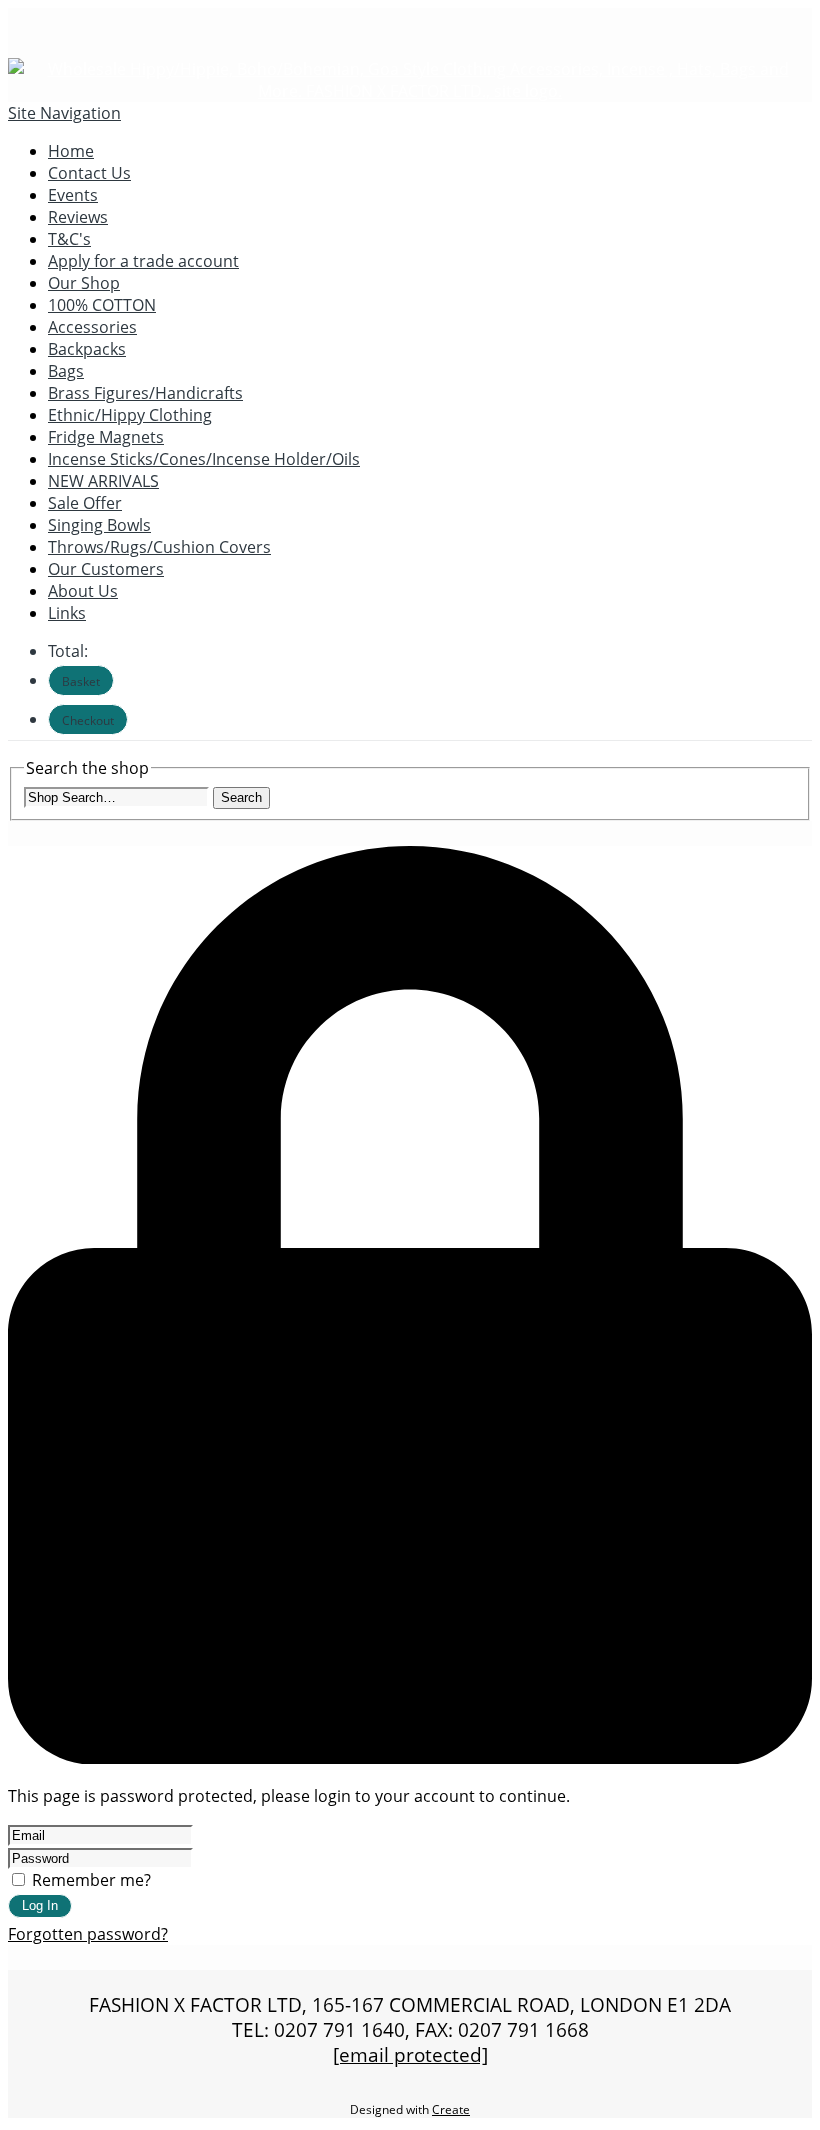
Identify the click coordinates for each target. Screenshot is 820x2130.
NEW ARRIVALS (103, 481)
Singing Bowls (99, 525)
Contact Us (89, 173)
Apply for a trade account (143, 261)
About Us (83, 591)
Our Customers (106, 569)
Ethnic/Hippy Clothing (130, 415)
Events (73, 195)
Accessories (92, 327)
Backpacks (87, 349)
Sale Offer (85, 503)
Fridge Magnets (106, 437)
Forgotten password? (88, 1934)
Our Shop (84, 283)
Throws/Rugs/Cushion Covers (159, 547)
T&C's (69, 239)
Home (71, 151)
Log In (40, 1905)
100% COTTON (102, 305)
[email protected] (410, 2054)
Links (67, 613)
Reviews (78, 217)
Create (451, 2109)
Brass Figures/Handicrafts (145, 393)
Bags (66, 371)
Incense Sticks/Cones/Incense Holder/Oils (204, 459)
